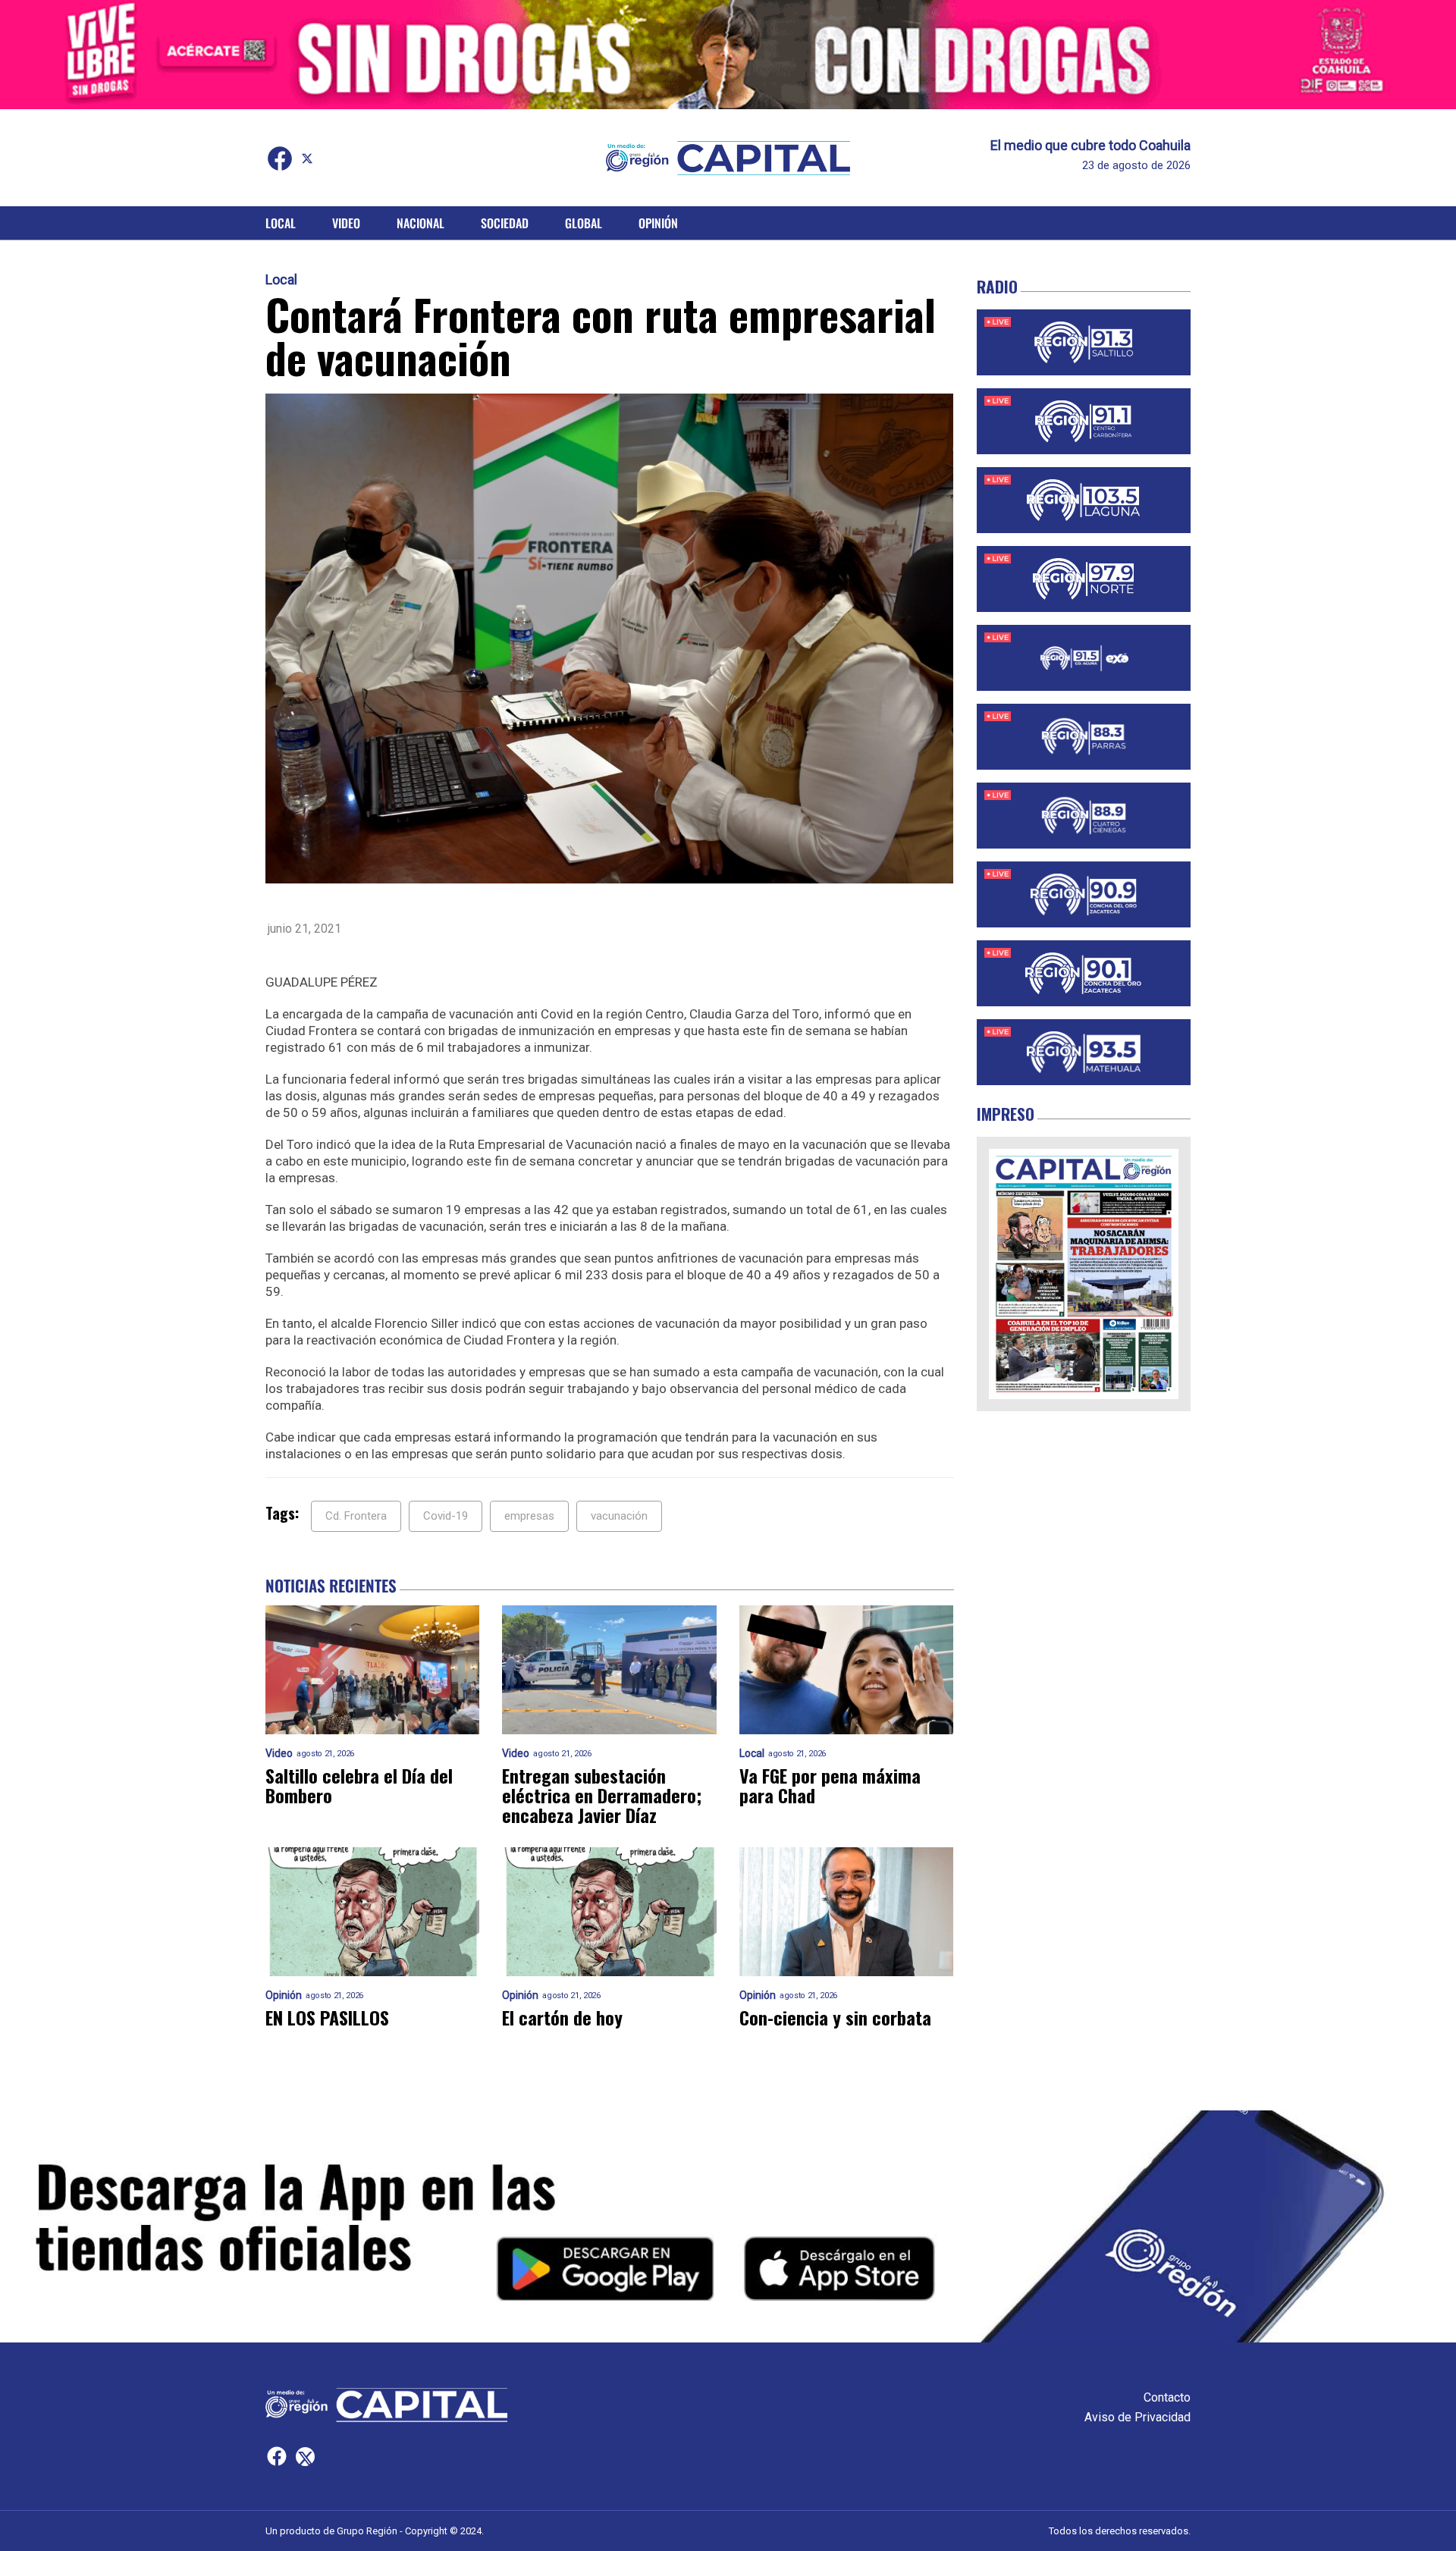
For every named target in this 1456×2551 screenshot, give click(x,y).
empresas (529, 1516)
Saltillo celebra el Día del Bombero (359, 1785)
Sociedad (505, 223)
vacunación (619, 1516)
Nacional (420, 223)
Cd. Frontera (356, 1516)
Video (346, 223)
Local (281, 223)
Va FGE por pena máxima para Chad (830, 1785)
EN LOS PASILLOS (327, 2017)
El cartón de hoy (562, 2017)
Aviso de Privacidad (1137, 2417)
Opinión (658, 223)
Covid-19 (446, 1516)
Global (584, 223)
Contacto (1167, 2397)
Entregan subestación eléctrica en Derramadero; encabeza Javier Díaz (602, 1795)
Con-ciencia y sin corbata (835, 2017)
